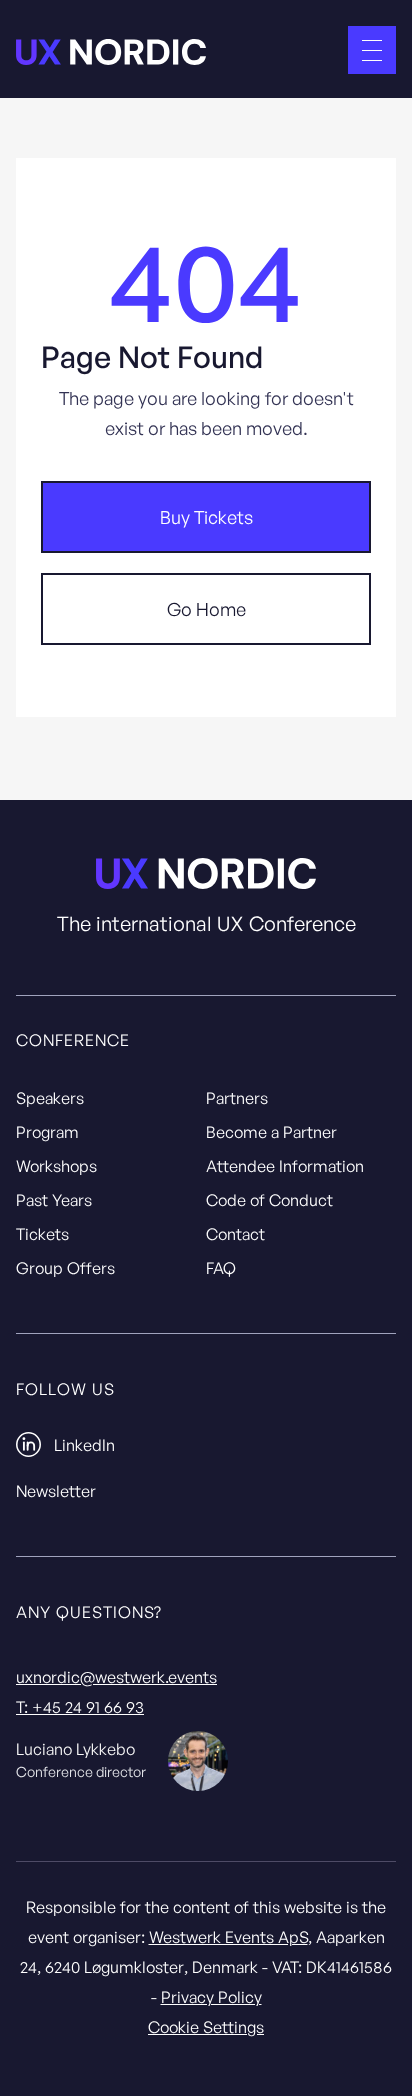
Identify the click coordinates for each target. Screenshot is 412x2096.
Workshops (56, 1166)
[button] (372, 50)
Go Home (206, 609)
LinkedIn (84, 1445)
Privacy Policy (211, 1997)
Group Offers (65, 1268)
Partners (237, 1098)
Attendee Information (285, 1166)
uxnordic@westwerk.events (116, 1677)
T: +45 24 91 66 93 (80, 1707)
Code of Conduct (269, 1200)
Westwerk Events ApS (228, 1937)
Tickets (42, 1234)
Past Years (54, 1200)
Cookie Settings (206, 2027)
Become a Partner (271, 1132)
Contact (235, 1234)
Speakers (50, 1098)
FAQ (221, 1268)
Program (47, 1132)
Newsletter (56, 1491)
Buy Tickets (206, 517)
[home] (111, 50)
